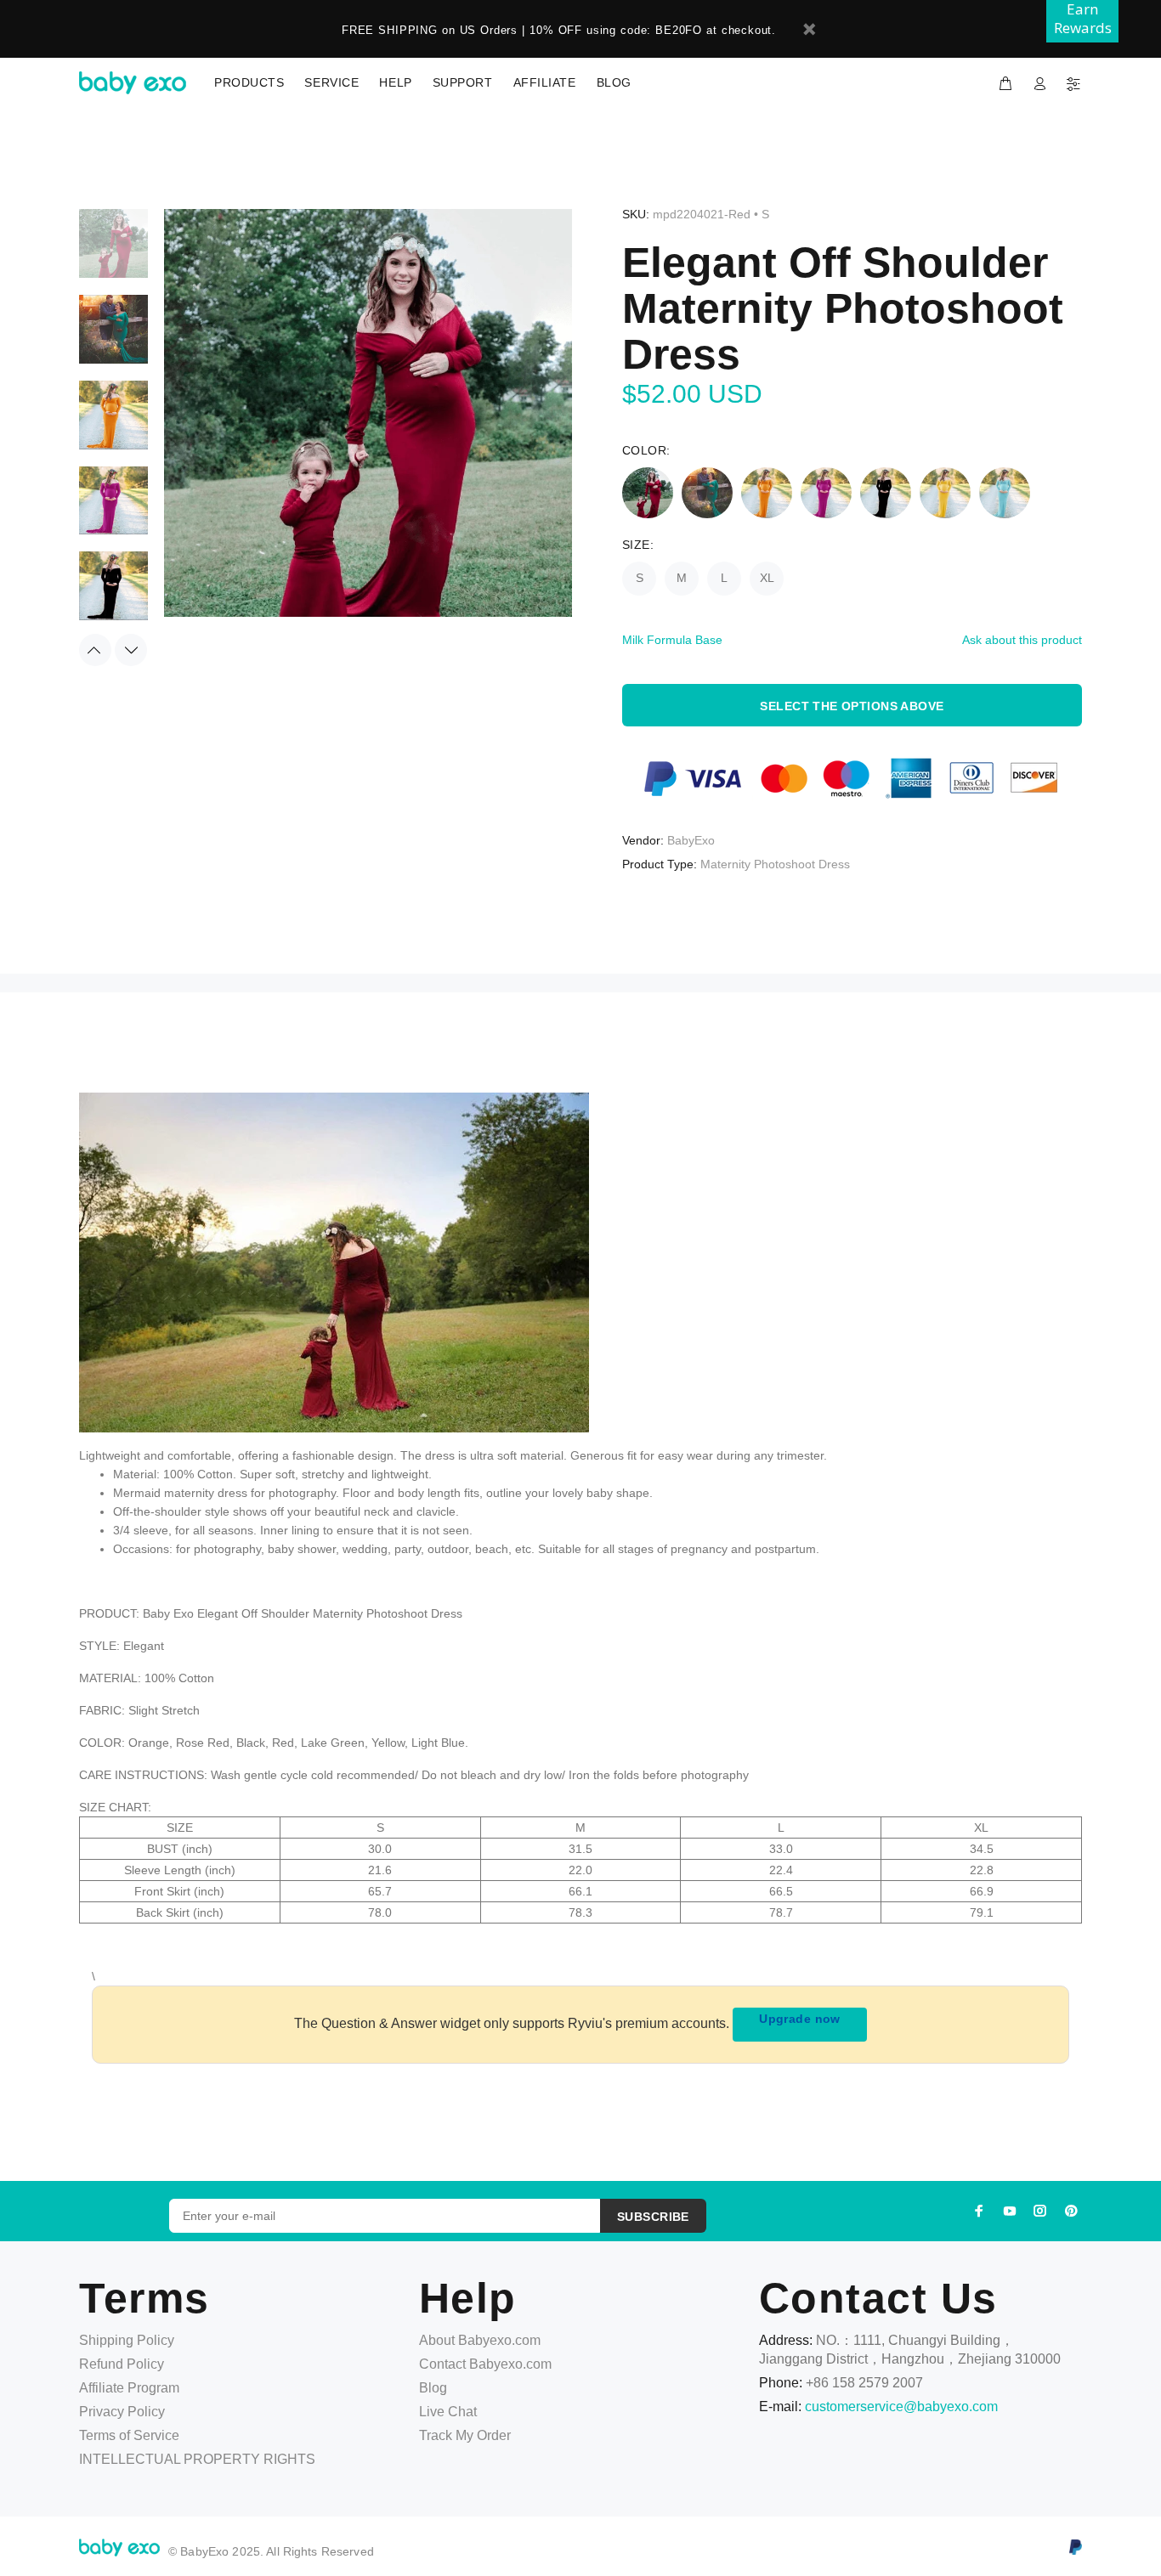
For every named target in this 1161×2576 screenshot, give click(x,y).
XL (767, 578)
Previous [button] (95, 650)
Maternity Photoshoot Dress (775, 864)
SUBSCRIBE (653, 2217)
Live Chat (448, 2412)
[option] (113, 252)
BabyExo (691, 840)
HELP (395, 82)
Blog (433, 2388)
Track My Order (465, 2435)
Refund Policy (122, 2364)
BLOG (614, 82)
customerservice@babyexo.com (901, 2407)
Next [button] (131, 650)
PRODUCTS (249, 82)
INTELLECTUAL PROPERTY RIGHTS (197, 2459)
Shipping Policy (127, 2340)
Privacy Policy (122, 2412)
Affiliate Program (129, 2388)
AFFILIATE (545, 82)
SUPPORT (463, 82)
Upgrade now (800, 2019)
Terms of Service (129, 2435)
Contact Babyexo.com (485, 2364)
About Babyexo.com (480, 2340)
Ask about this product (1022, 640)
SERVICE (331, 82)
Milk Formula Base (672, 640)
